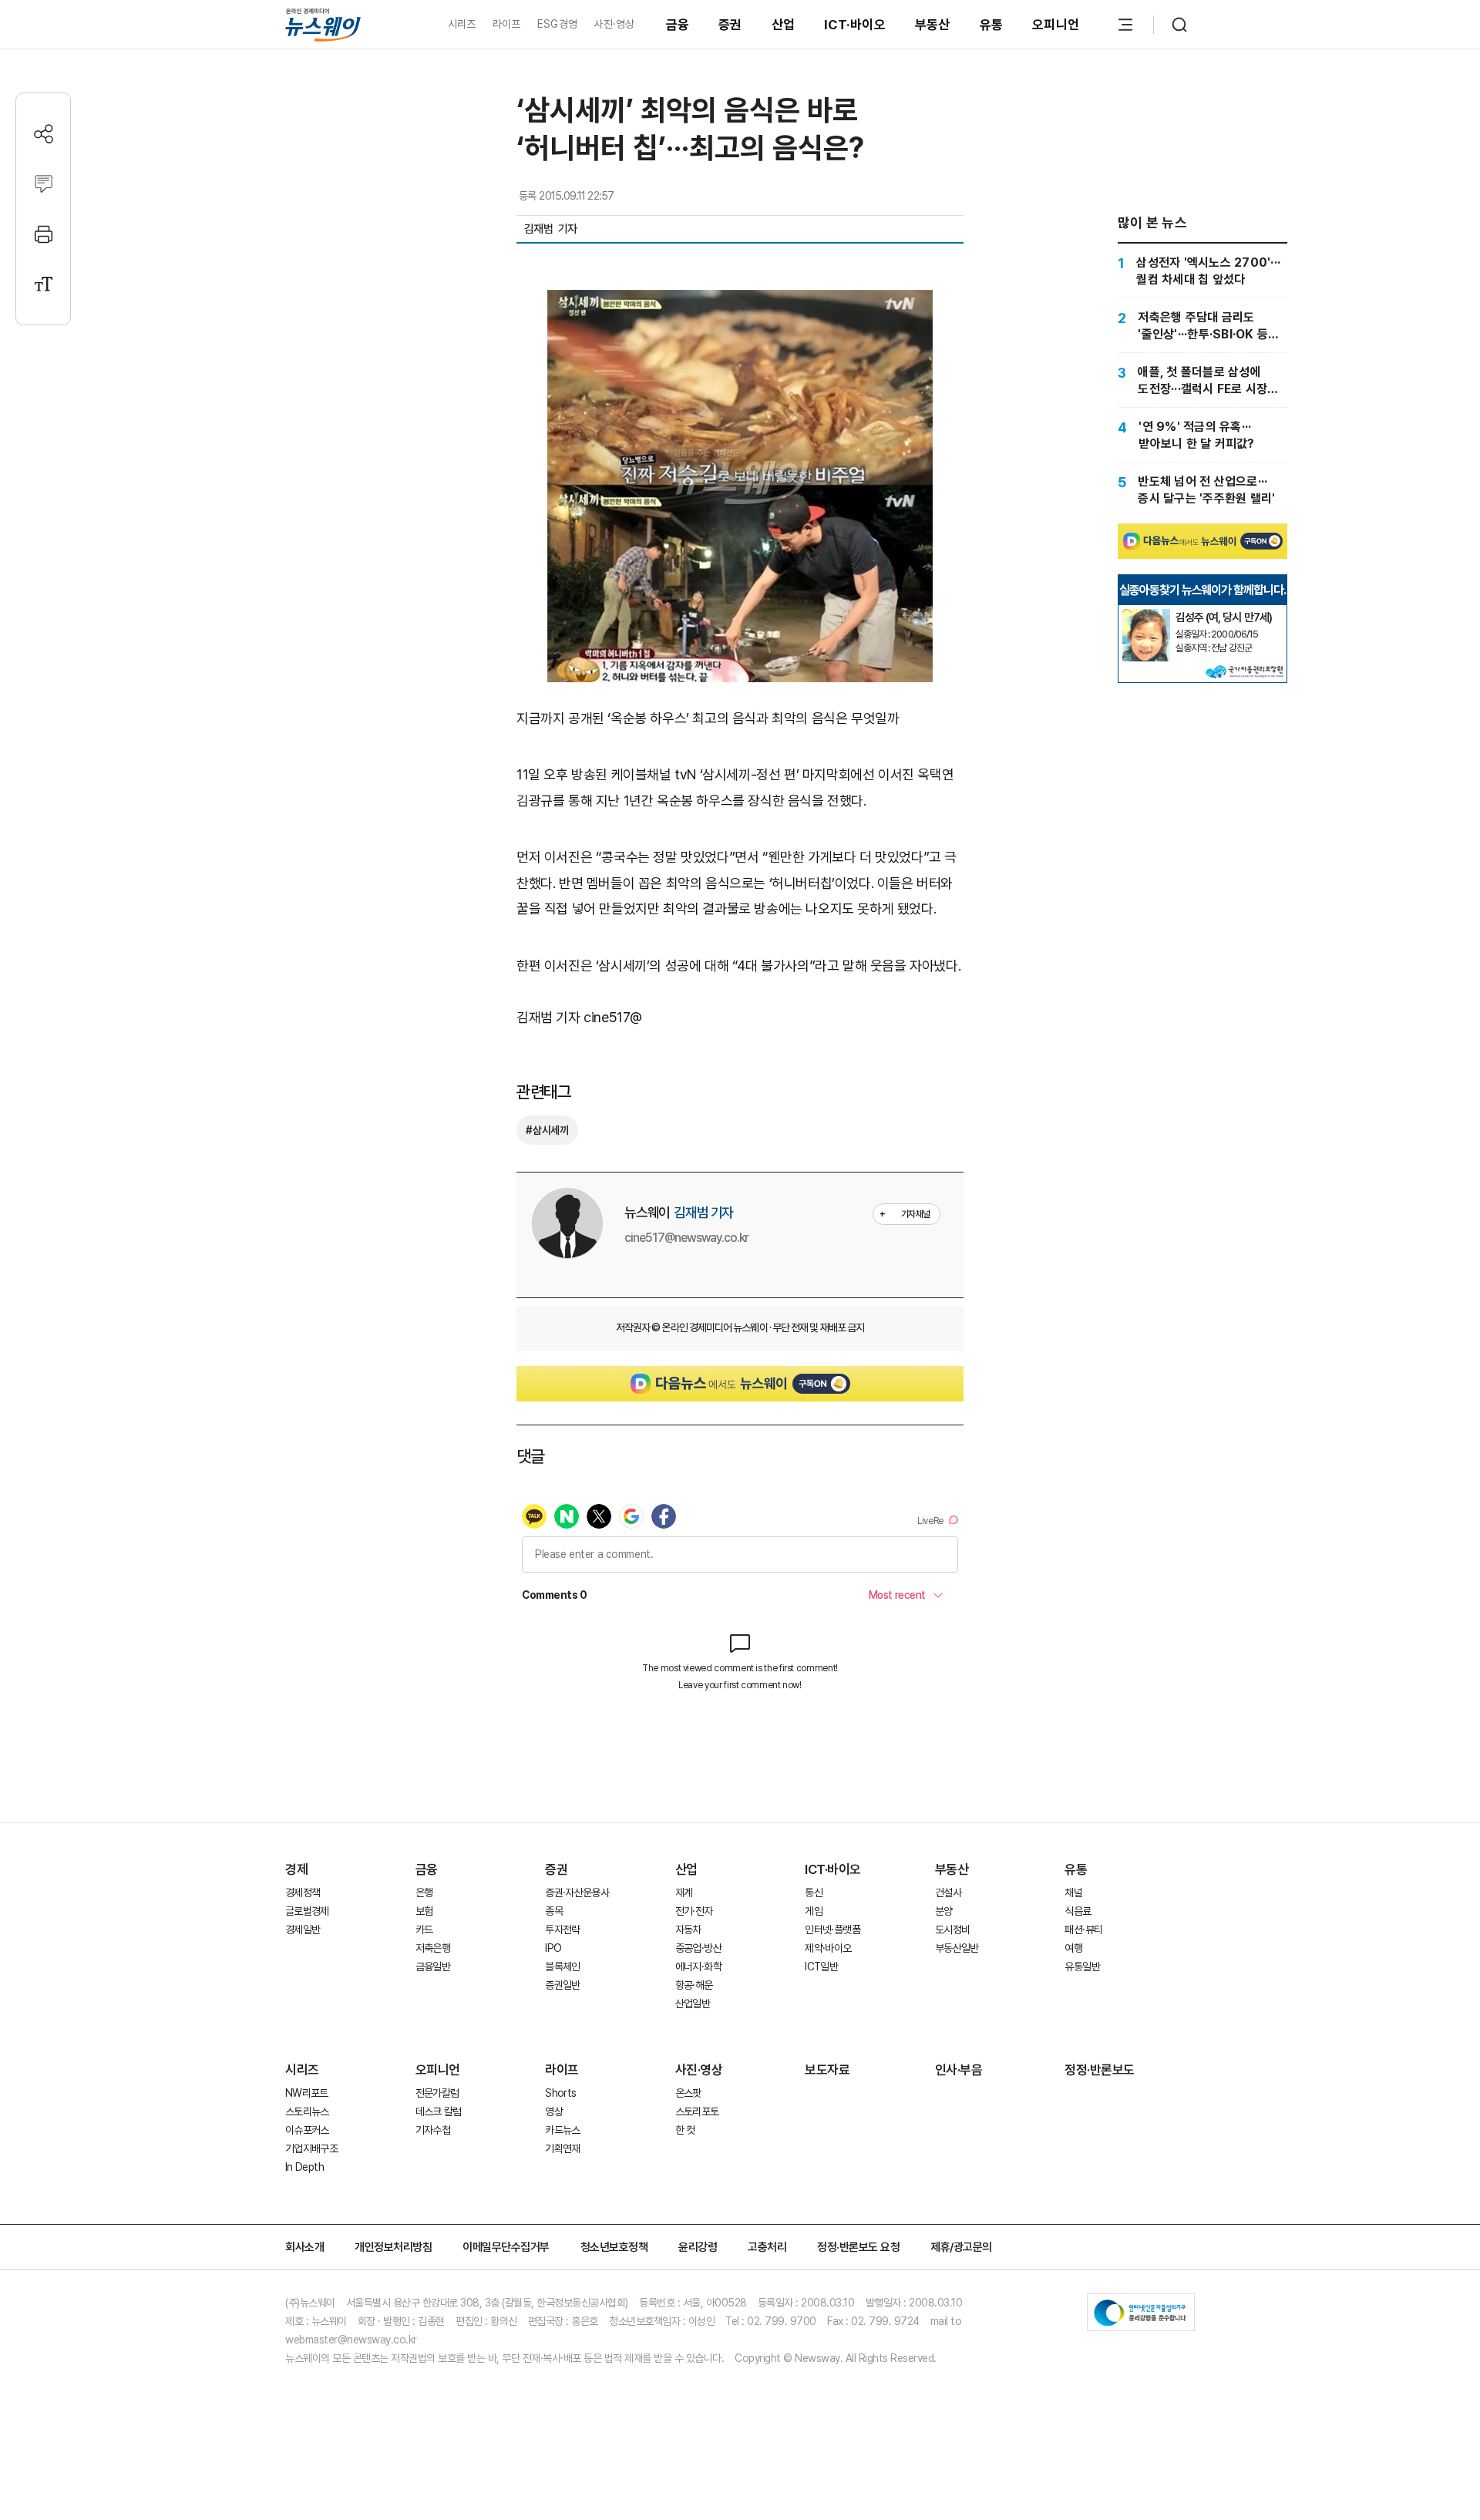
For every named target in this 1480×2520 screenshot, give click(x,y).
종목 (554, 1911)
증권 (730, 25)
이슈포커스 (307, 2130)
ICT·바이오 (855, 25)
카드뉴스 (562, 2130)
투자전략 (562, 1930)
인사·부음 (959, 2070)
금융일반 (433, 1967)
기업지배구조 (311, 2148)
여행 (1073, 1948)
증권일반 (562, 1985)
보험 (424, 1911)
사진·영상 (614, 24)
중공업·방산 (698, 1948)
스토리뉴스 (307, 2111)
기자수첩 (433, 2130)
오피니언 (1056, 25)
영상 (554, 2111)
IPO (553, 1948)
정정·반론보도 (1100, 2070)
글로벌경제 (307, 1911)
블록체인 (562, 1967)
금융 (678, 25)
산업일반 (693, 2004)
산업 (784, 25)
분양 (944, 1911)
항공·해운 (694, 1985)
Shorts (560, 2093)
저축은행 (433, 1948)
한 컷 (685, 2130)
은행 (424, 1893)
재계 (684, 1893)
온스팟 (688, 2093)
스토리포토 (697, 2111)
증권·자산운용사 (577, 1893)
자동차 (688, 1930)
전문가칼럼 (437, 2093)
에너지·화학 (698, 1967)
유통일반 (1082, 1967)
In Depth (304, 2167)
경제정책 (303, 1893)
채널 (1073, 1893)
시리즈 (462, 24)
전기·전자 (694, 1911)
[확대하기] (740, 303)
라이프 (507, 24)
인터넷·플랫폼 (832, 1930)
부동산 (933, 25)
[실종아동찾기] (1146, 615)
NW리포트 (307, 2093)
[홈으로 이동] (323, 24)
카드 (424, 1930)
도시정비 (952, 1930)
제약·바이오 (828, 1948)
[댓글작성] (44, 184)
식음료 (1078, 1911)
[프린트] (44, 234)
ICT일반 (821, 1967)
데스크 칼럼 (439, 2111)
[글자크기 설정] (44, 284)
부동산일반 (957, 1948)
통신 (814, 1893)
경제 (296, 1869)
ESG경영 (557, 24)
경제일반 (303, 1930)
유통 (992, 25)
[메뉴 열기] (1125, 25)
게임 (814, 1911)
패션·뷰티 (1083, 1930)
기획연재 (562, 2148)
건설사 (948, 1893)
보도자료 (827, 2070)
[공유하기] (44, 134)
